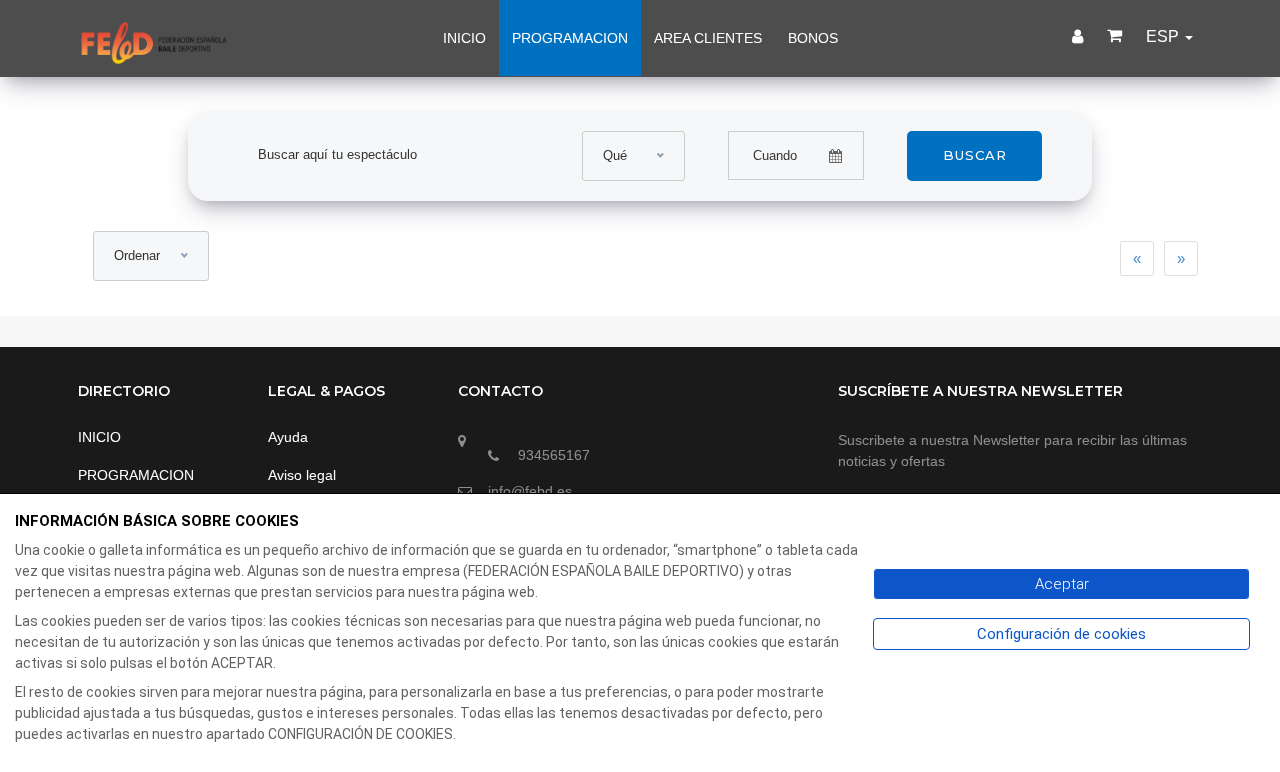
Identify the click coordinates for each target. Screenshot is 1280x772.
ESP (1164, 36)
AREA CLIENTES (708, 38)
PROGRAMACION (570, 38)
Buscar (975, 155)
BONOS (813, 38)
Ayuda (288, 437)
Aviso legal (302, 475)
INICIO (464, 38)
